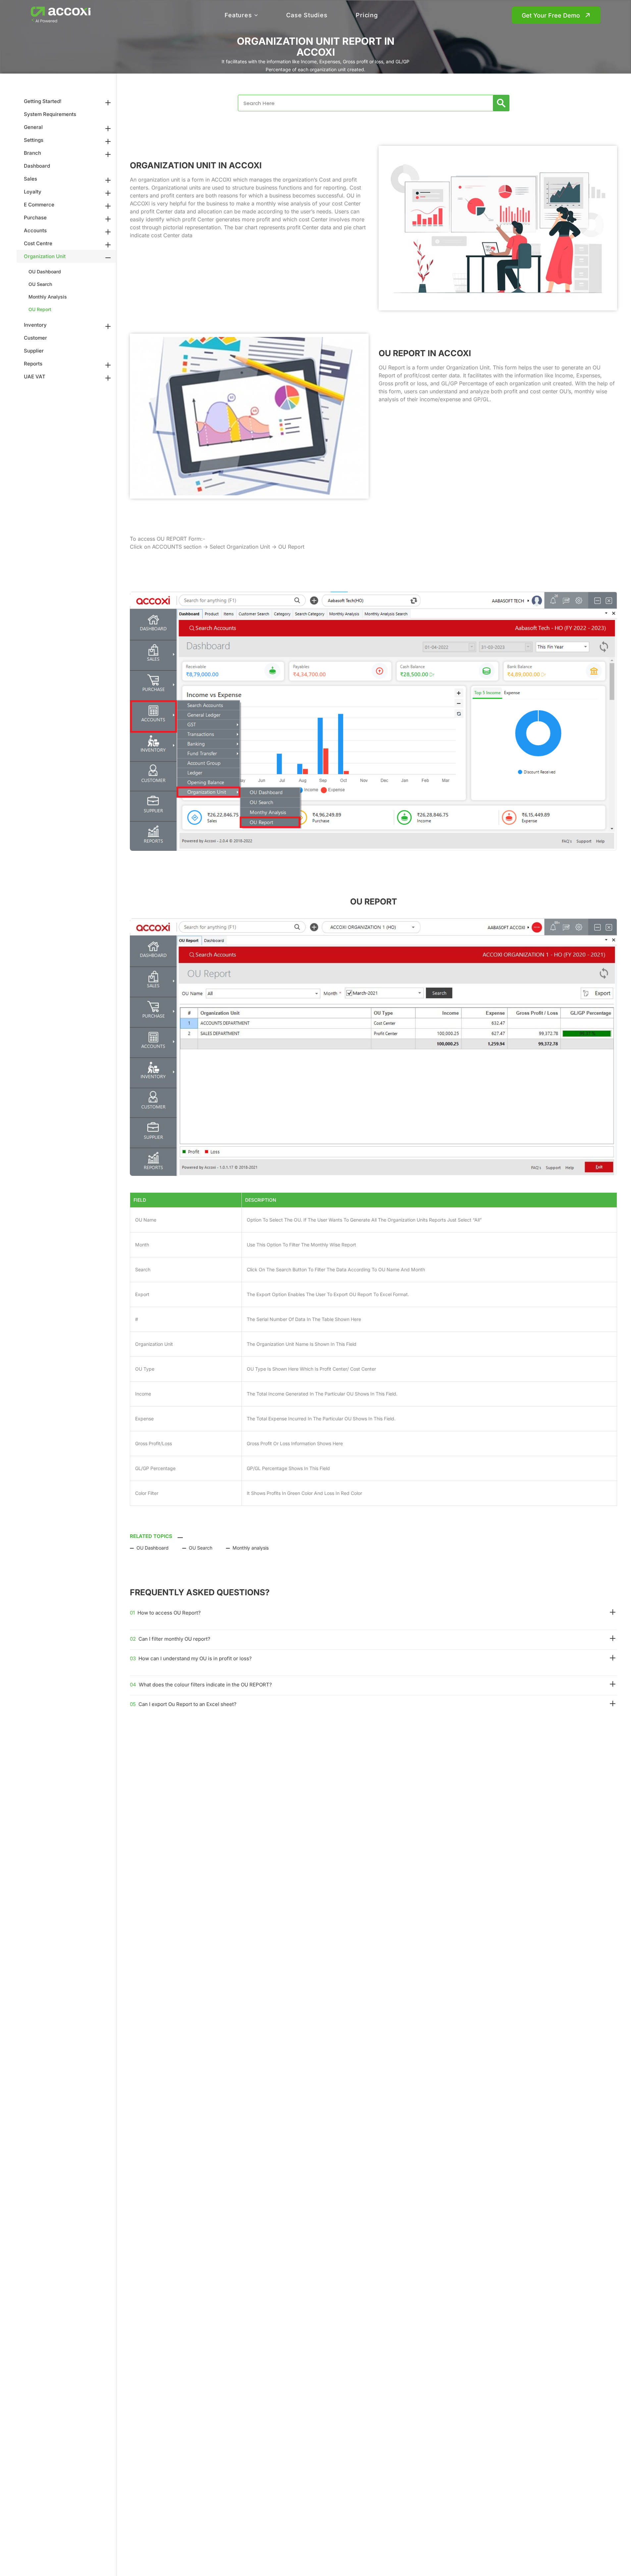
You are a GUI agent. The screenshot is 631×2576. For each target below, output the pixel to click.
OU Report (40, 309)
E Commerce (39, 205)
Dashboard (37, 166)
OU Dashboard (45, 272)
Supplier (34, 351)
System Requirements (50, 114)
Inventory (35, 325)
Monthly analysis (251, 1548)
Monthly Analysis (48, 297)
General (33, 127)
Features (238, 15)
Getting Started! (43, 101)
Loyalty (33, 192)
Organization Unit (45, 256)
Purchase (35, 218)
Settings (34, 140)
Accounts (35, 230)
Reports (33, 364)
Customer (35, 338)
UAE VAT (35, 377)
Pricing (367, 15)
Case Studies (307, 15)
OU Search (40, 284)
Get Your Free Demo (551, 15)
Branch (32, 153)
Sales (30, 179)
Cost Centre (38, 243)
